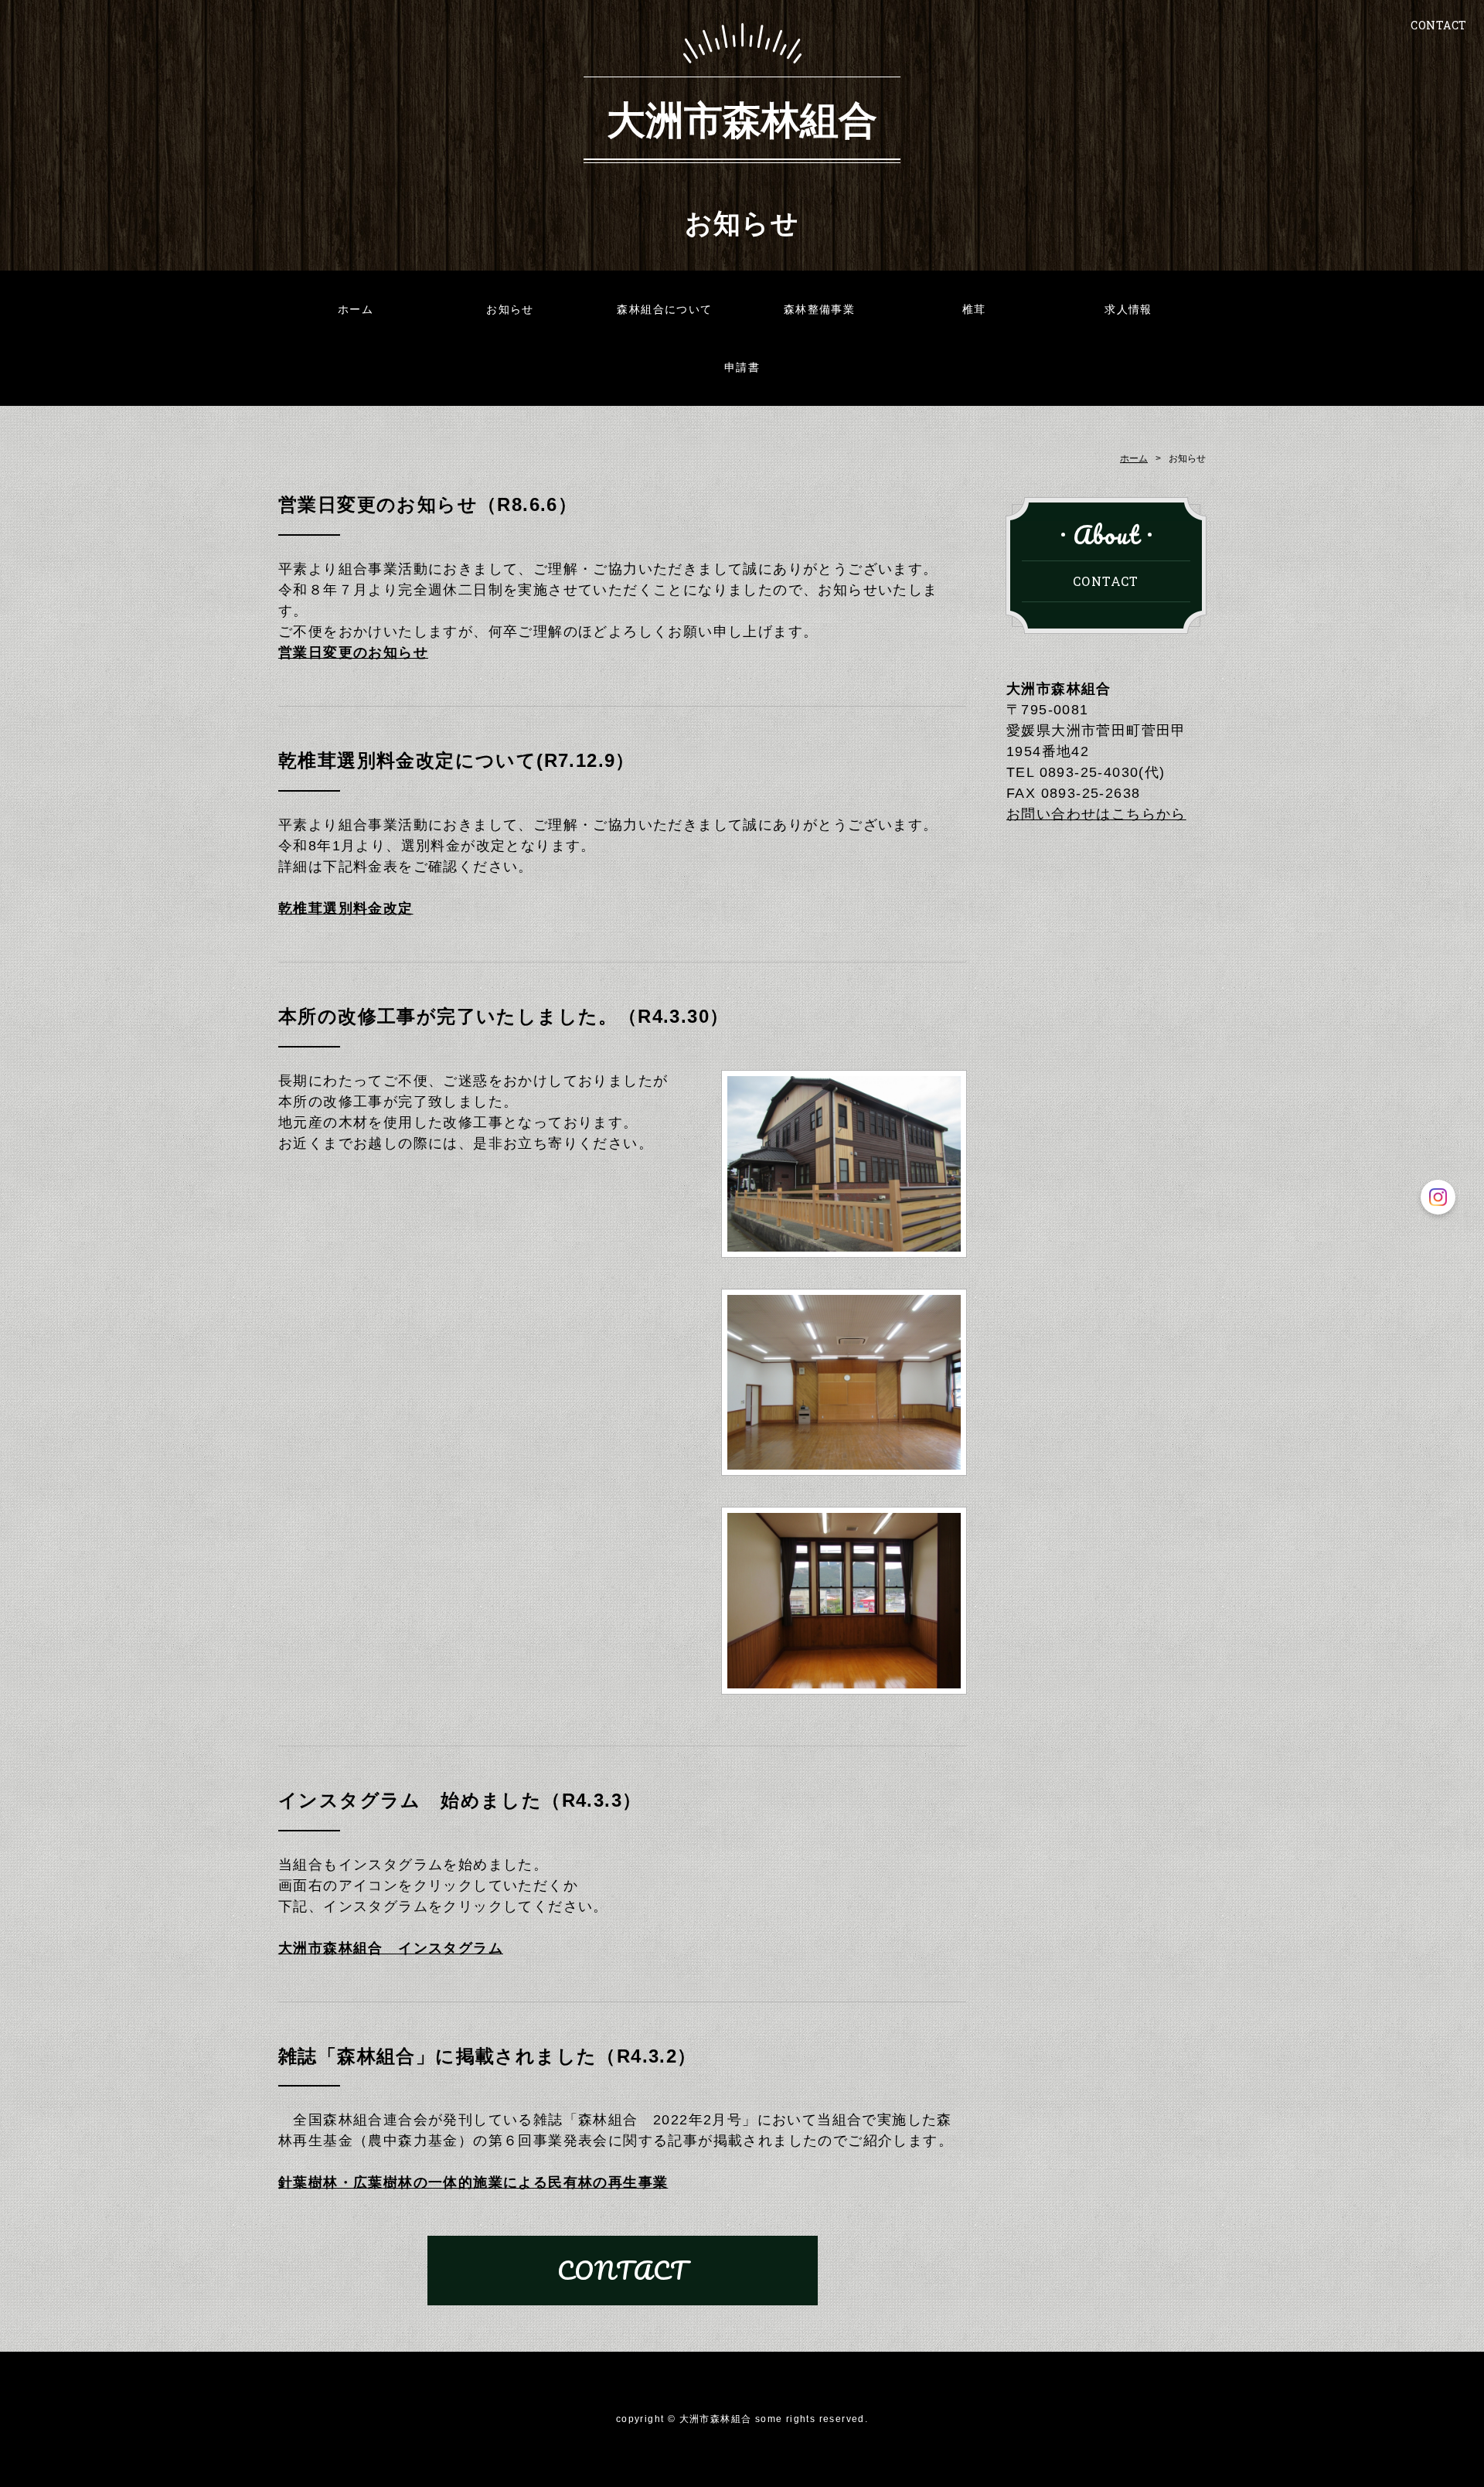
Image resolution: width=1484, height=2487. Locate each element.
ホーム (356, 309)
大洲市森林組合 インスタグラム (391, 1948)
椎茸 (974, 309)
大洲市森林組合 (742, 118)
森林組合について (664, 309)
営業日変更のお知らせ (353, 652)
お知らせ (510, 309)
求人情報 (1128, 309)
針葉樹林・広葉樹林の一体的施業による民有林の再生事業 (473, 2182)
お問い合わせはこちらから (1096, 814)
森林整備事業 (819, 309)
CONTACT (1439, 25)
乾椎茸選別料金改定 (346, 908)
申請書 (742, 367)
